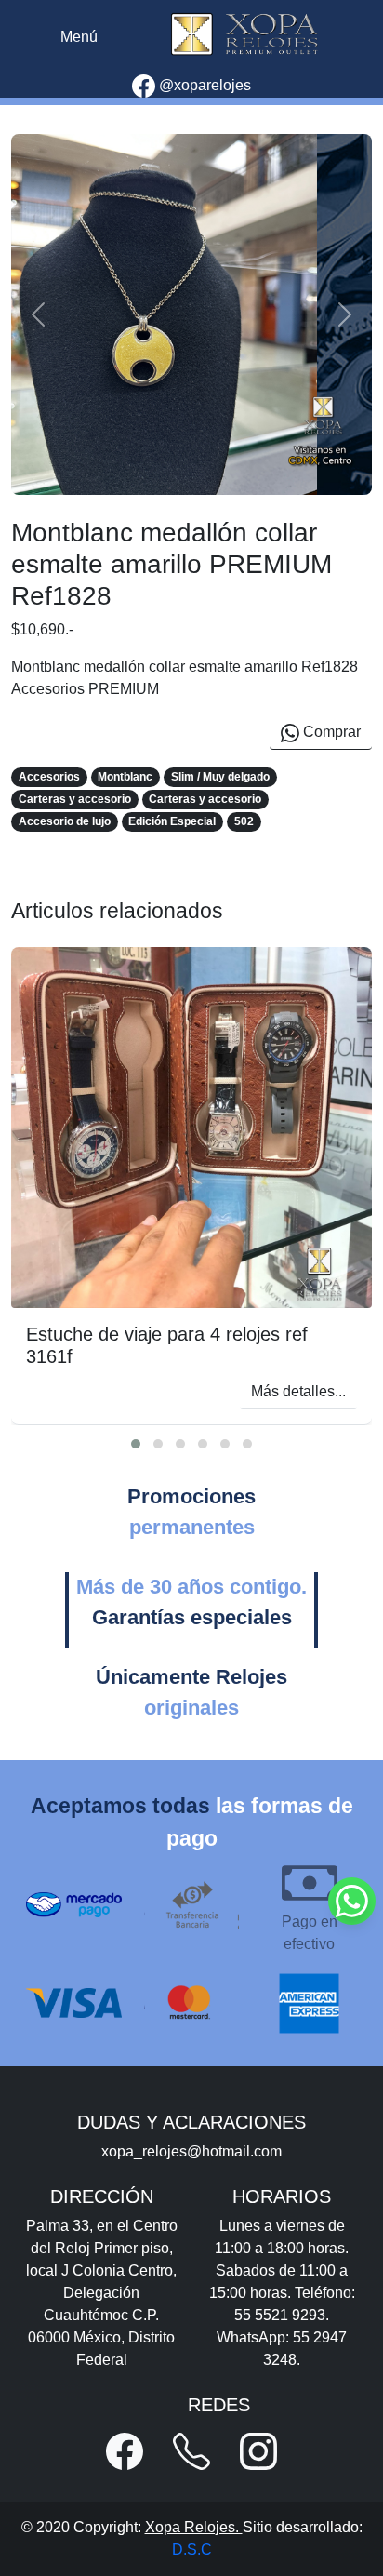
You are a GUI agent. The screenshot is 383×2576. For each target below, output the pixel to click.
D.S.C (192, 2549)
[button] (136, 1444)
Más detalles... (298, 1391)
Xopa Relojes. (194, 2527)
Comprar (330, 732)
